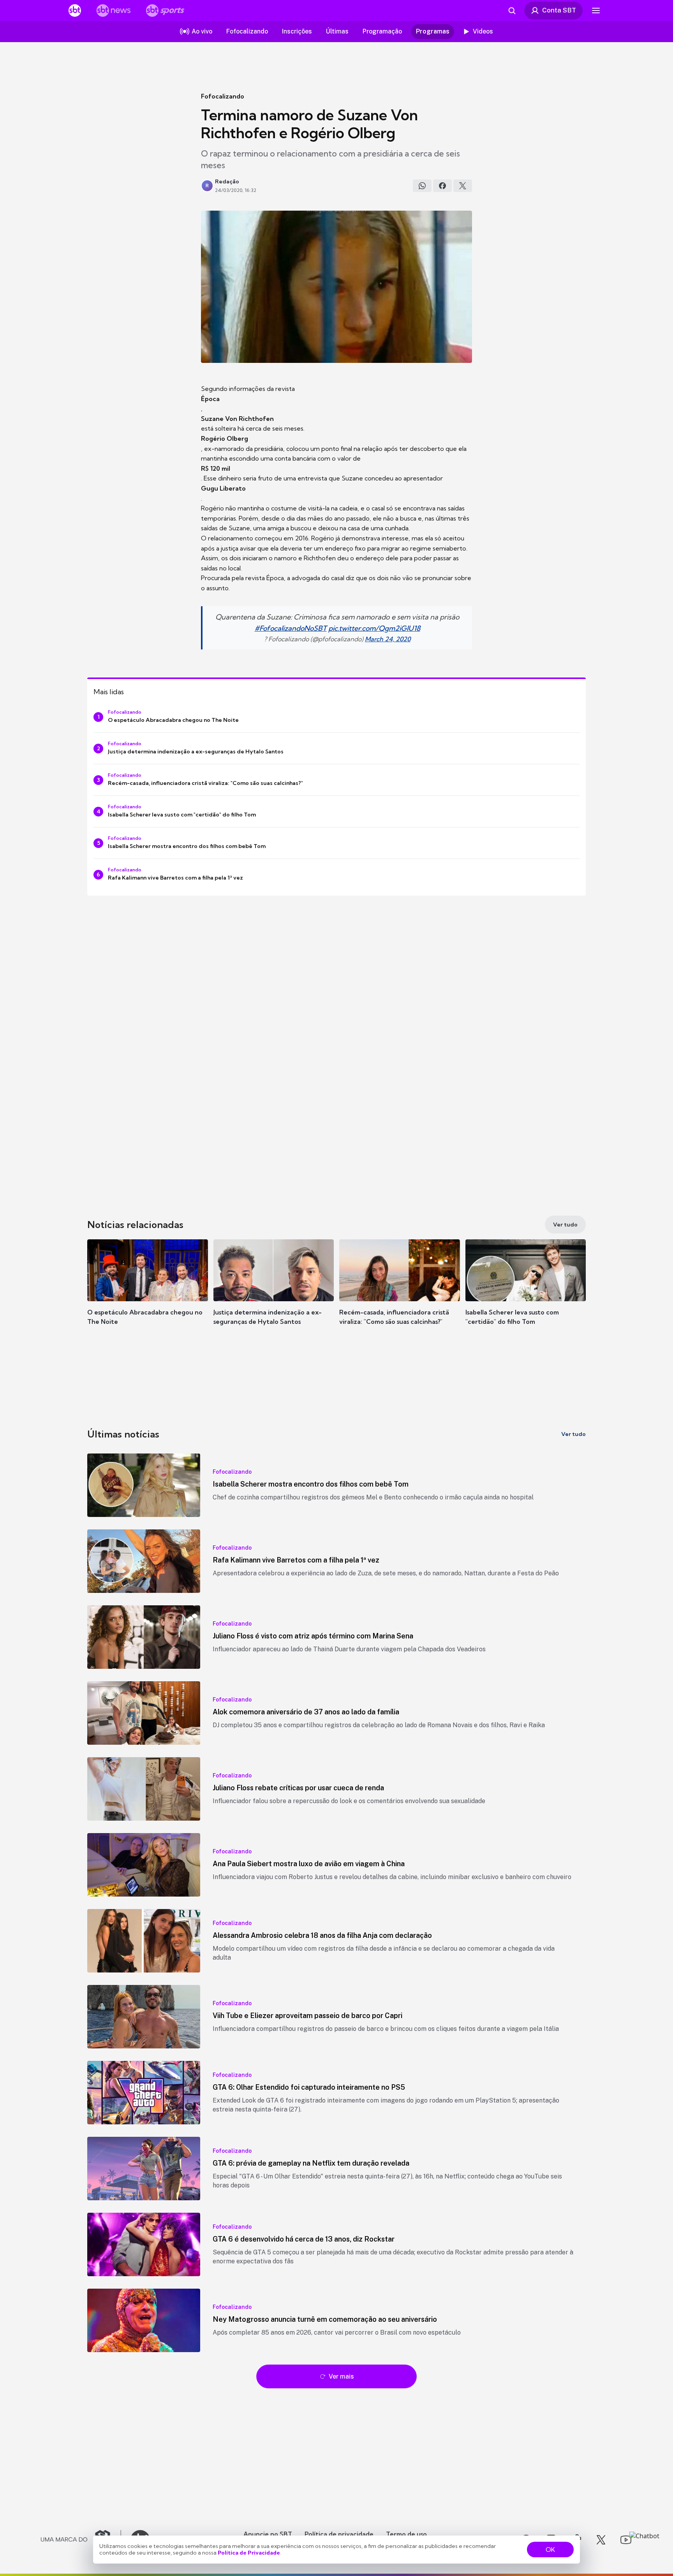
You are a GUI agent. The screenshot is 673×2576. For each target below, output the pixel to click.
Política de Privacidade (249, 2553)
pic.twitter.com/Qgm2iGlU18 (374, 628)
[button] (148, 1294)
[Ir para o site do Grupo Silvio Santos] (81, 2540)
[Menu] (596, 11)
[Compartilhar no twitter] (463, 186)
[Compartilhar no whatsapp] (422, 186)
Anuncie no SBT (268, 2534)
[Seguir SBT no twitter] (601, 2540)
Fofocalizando (223, 96)
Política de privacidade (339, 2534)
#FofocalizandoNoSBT (291, 628)
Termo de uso (406, 2534)
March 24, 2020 (388, 639)
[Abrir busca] (512, 11)
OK (550, 2550)
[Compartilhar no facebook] (442, 186)
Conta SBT (559, 10)
